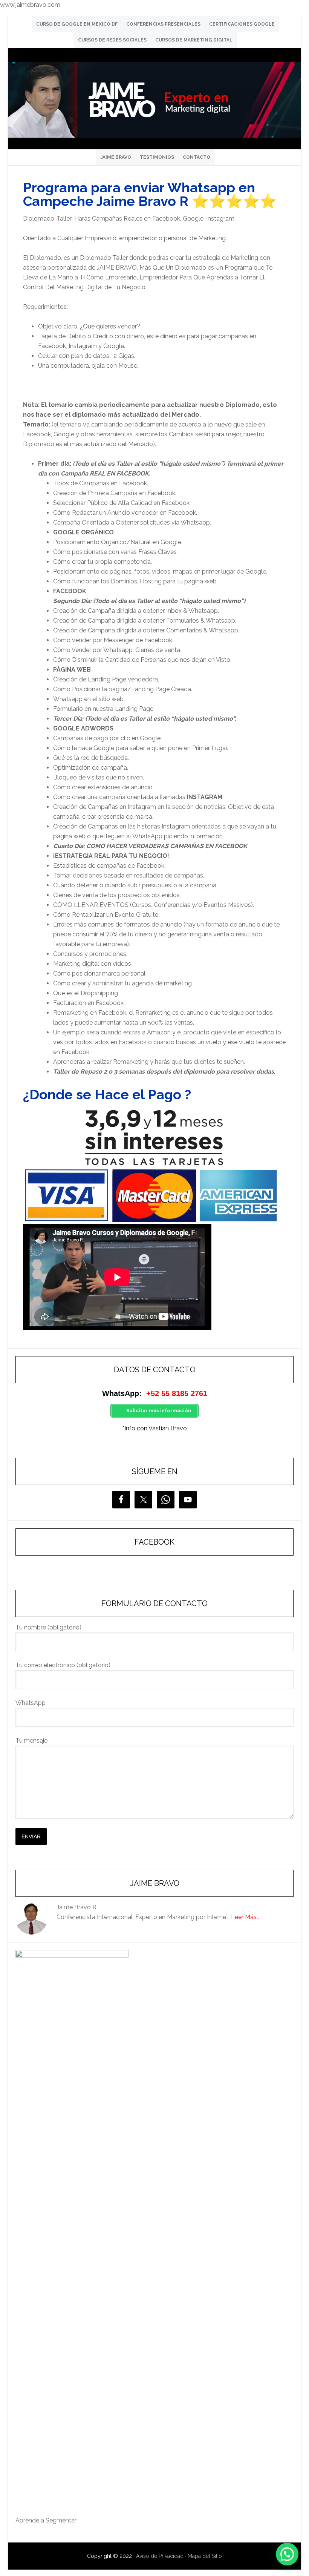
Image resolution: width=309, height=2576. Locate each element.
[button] (287, 2554)
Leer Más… (245, 1917)
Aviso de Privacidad (160, 2556)
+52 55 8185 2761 (177, 1393)
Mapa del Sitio (205, 2556)
